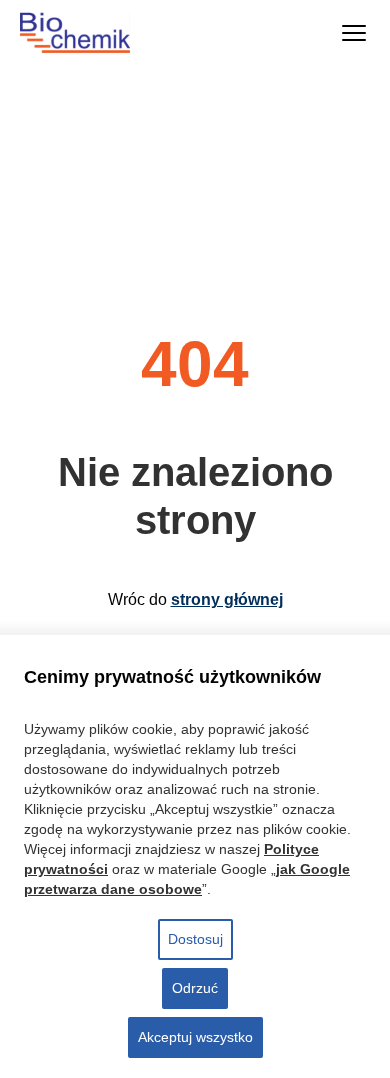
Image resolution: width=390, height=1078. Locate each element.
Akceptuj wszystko (195, 1037)
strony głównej (227, 599)
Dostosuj (195, 939)
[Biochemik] (93, 33)
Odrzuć (195, 988)
